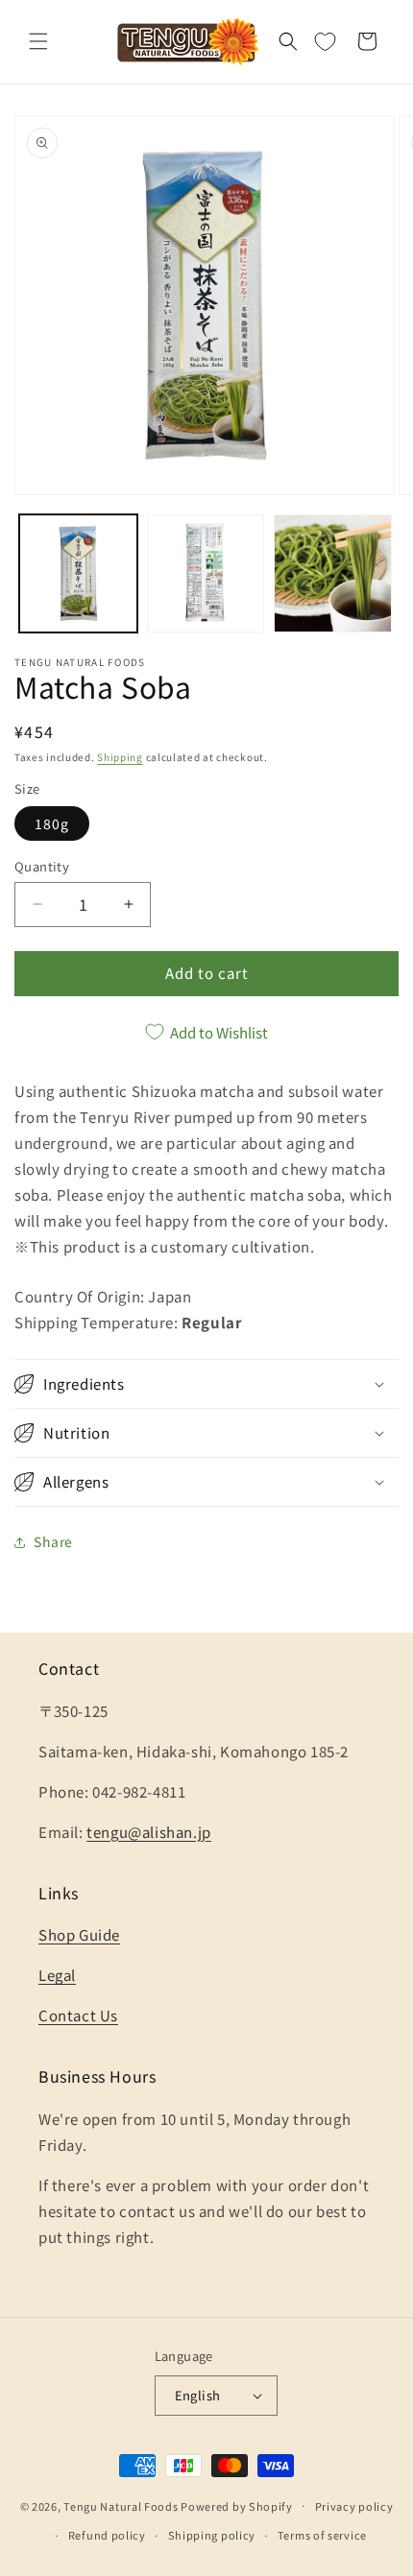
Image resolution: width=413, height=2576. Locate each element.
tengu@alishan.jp (149, 1832)
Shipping (120, 757)
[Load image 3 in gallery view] (333, 573)
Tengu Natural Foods (121, 2505)
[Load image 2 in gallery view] (206, 573)
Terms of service (322, 2535)
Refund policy (107, 2535)
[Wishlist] (325, 41)
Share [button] (53, 1541)
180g (52, 823)
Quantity (42, 866)
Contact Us (78, 2015)
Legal (57, 1975)
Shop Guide (79, 1934)
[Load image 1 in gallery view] (78, 573)
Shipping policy (212, 2535)
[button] (38, 41)
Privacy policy (354, 2506)
